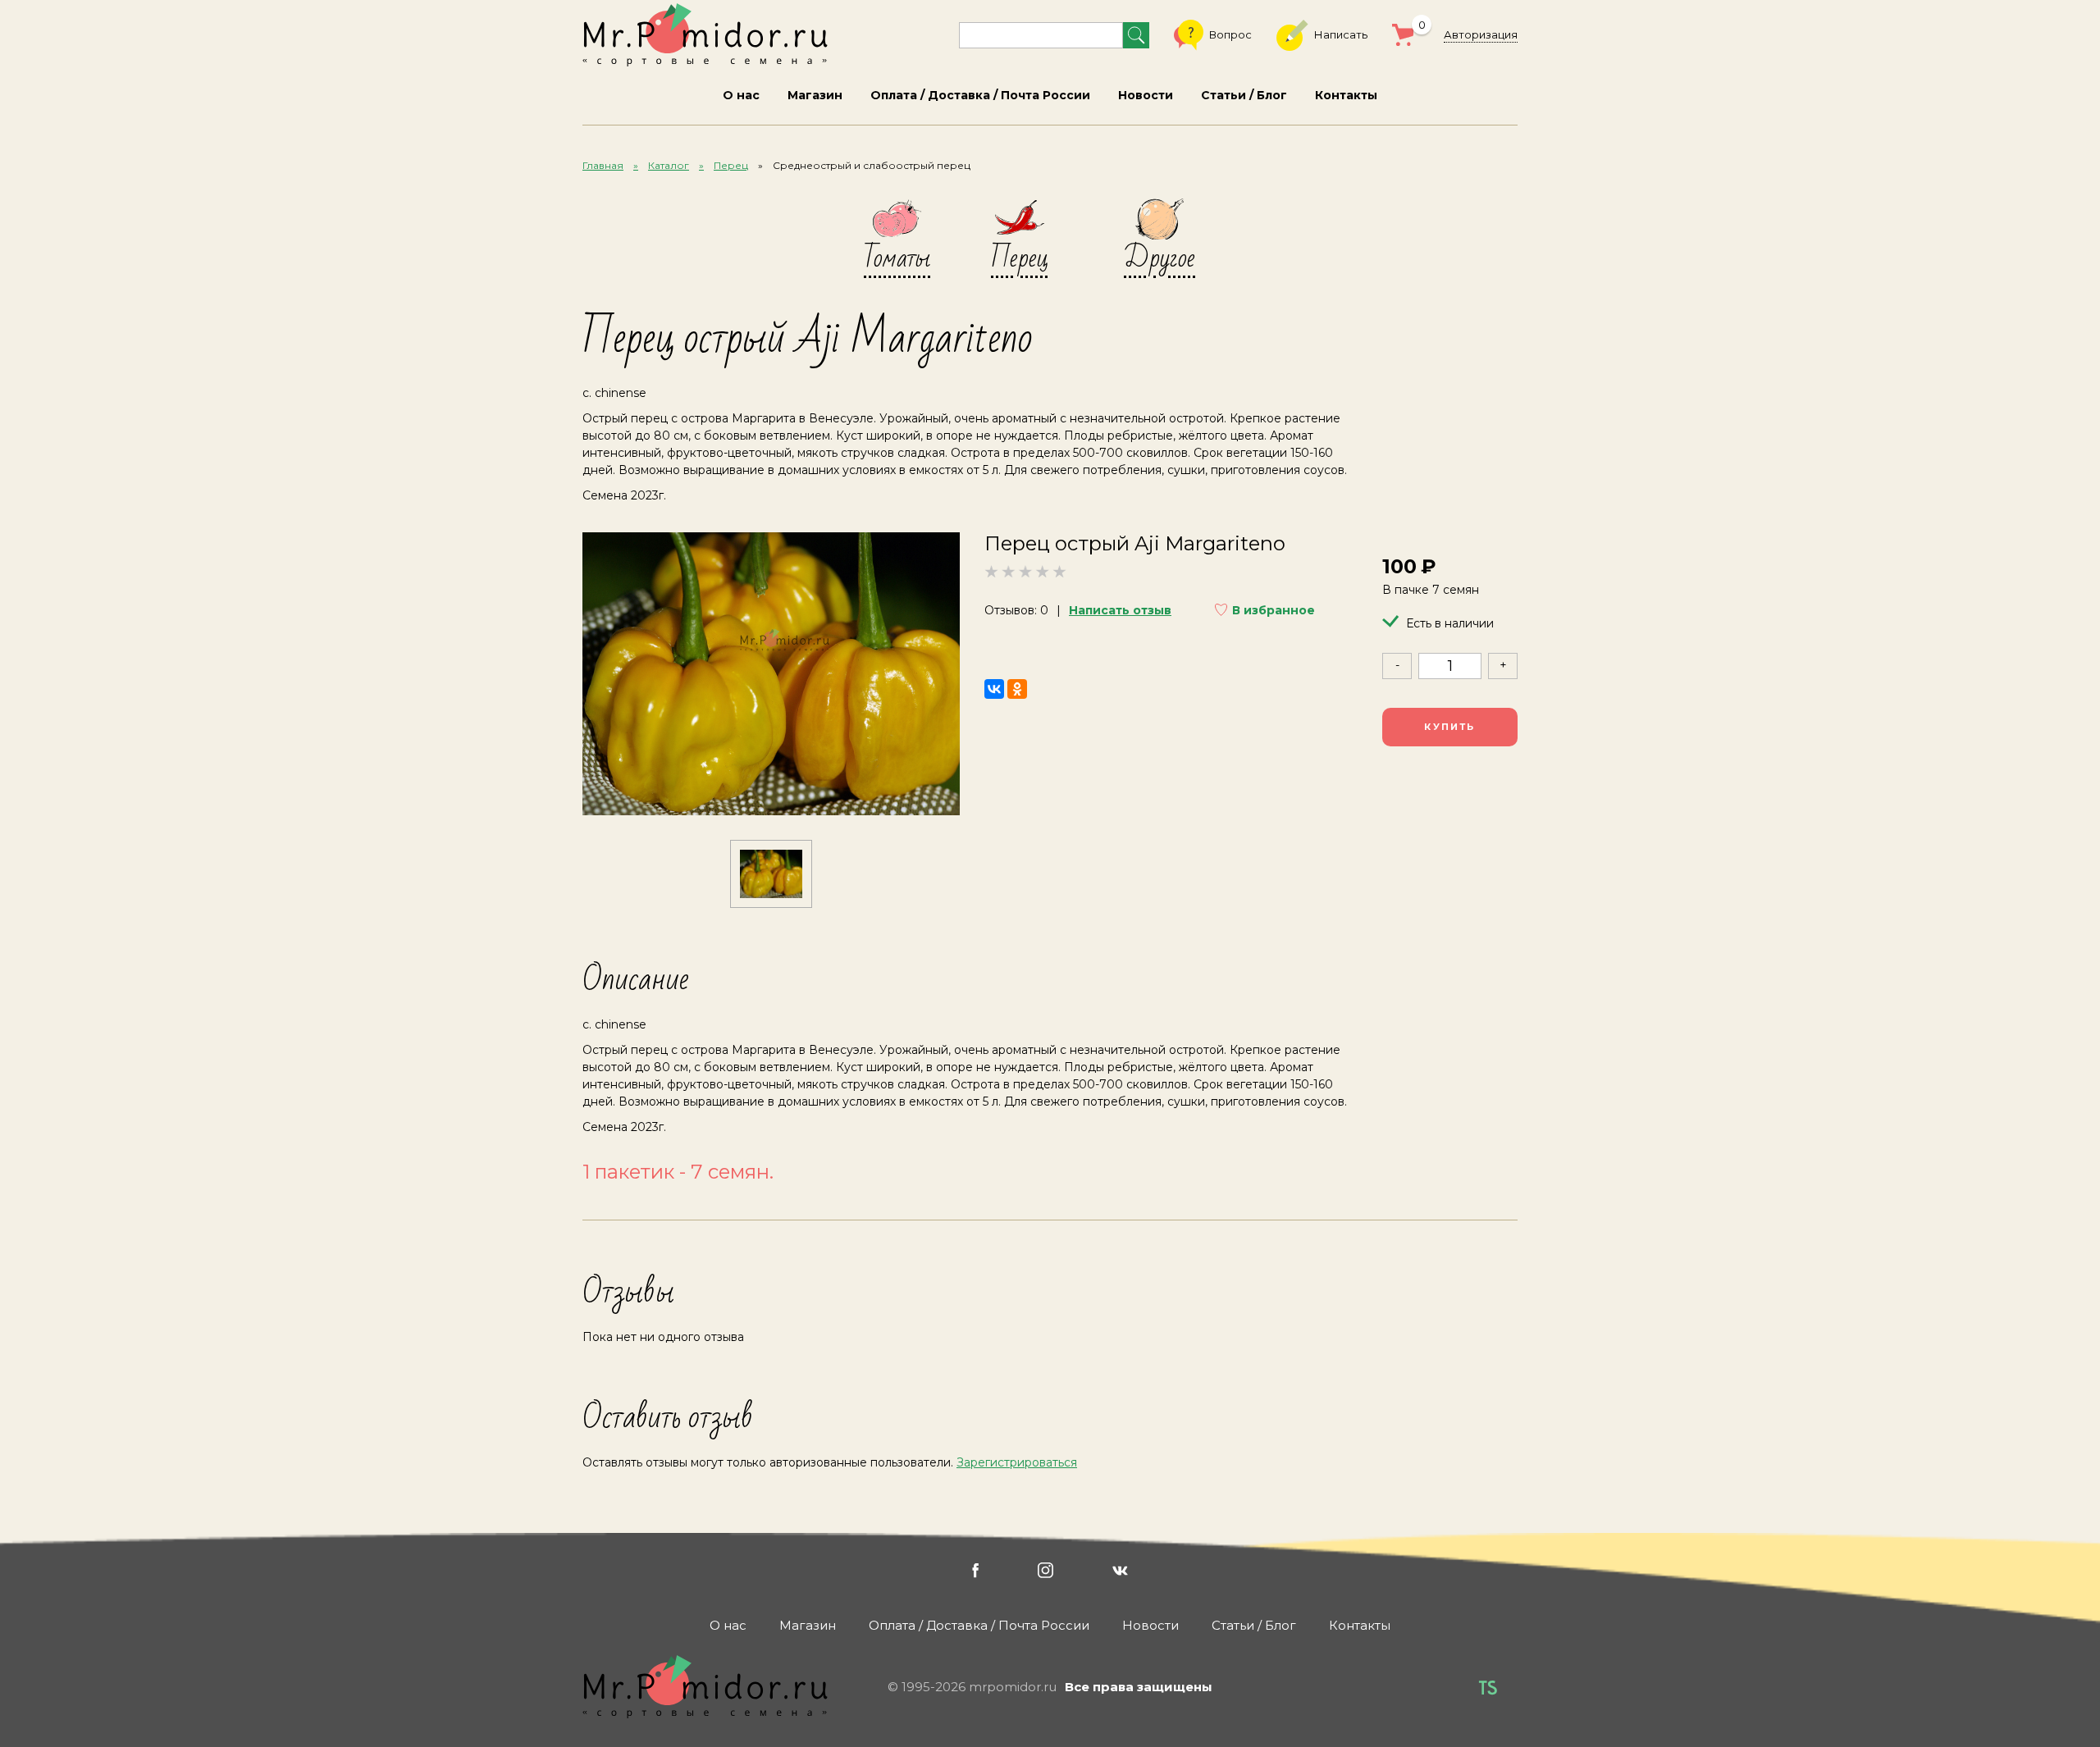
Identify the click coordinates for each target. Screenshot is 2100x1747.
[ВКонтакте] (994, 689)
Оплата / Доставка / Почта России (980, 95)
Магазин (815, 95)
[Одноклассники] (1017, 689)
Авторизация (1481, 34)
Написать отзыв (1120, 610)
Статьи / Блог (1244, 95)
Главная (603, 165)
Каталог (669, 165)
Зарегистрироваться (1017, 1462)
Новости (1146, 95)
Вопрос (1230, 34)
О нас (741, 95)
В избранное (1274, 610)
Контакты (1346, 95)
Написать (1341, 34)
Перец (731, 165)
